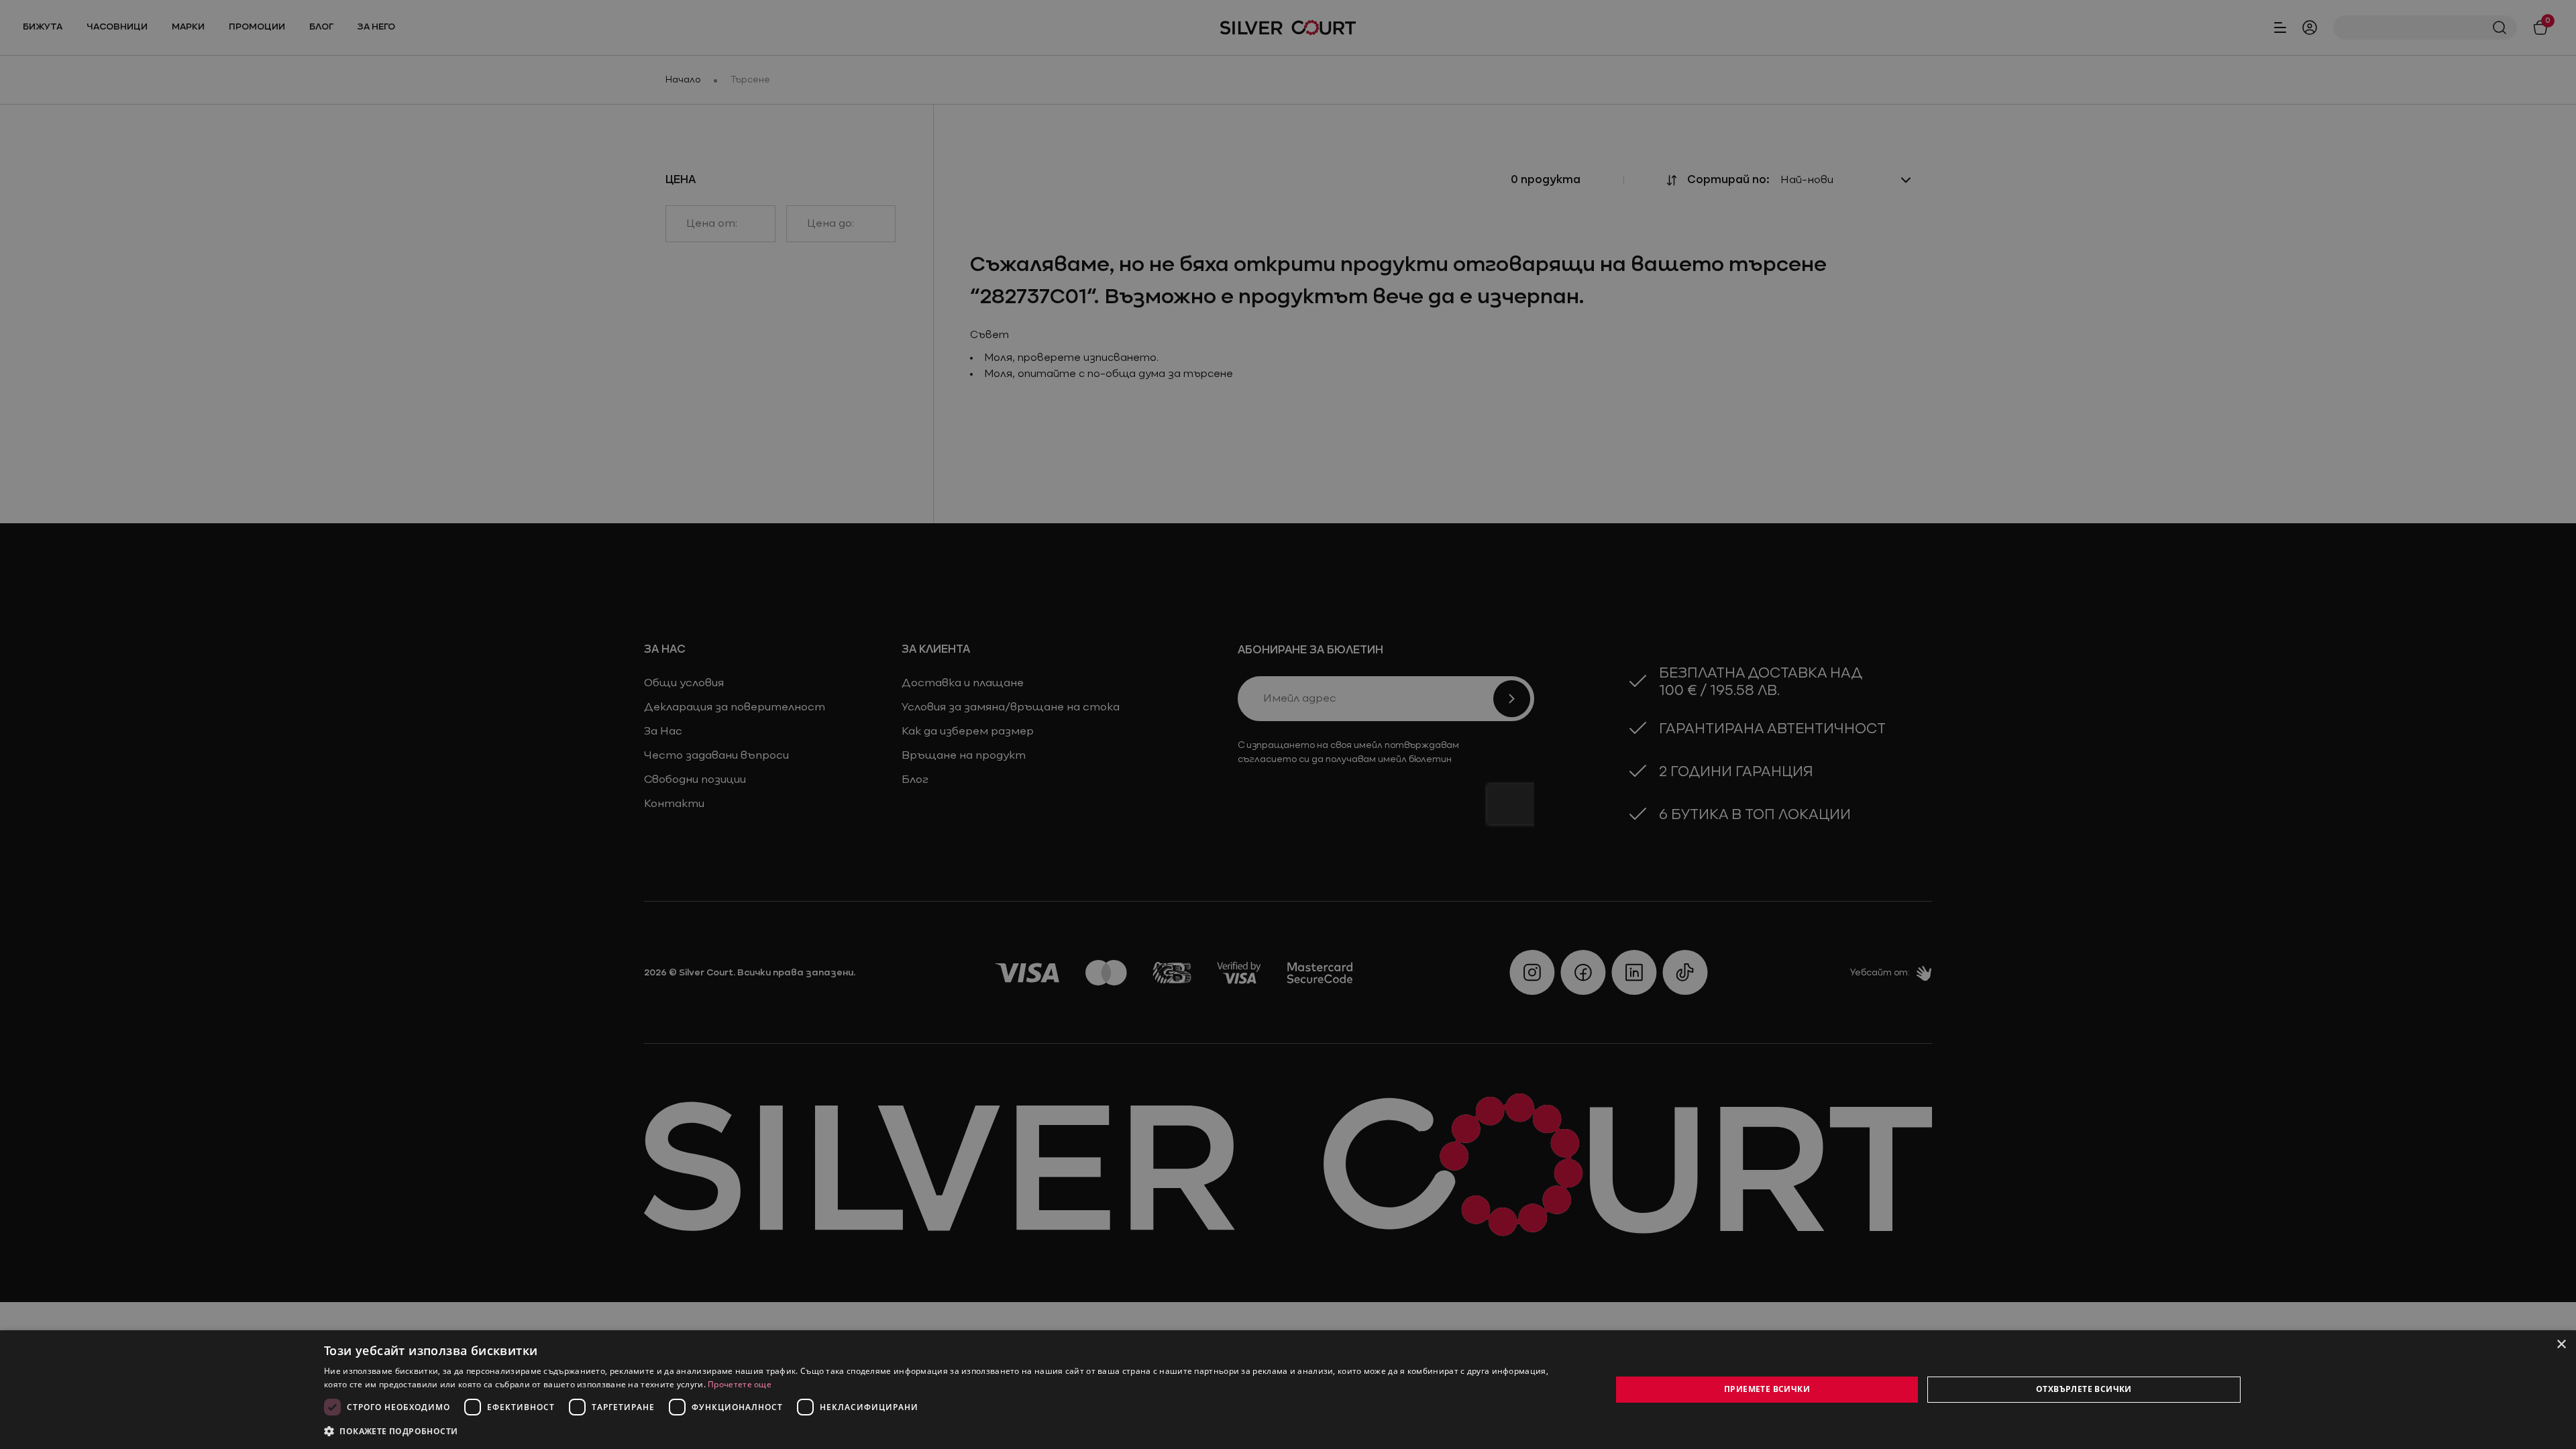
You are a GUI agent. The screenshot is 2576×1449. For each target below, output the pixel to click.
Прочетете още (740, 1384)
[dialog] (1288, 1390)
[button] (391, 1431)
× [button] (2561, 1345)
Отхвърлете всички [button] (2084, 1389)
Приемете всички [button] (1767, 1389)
